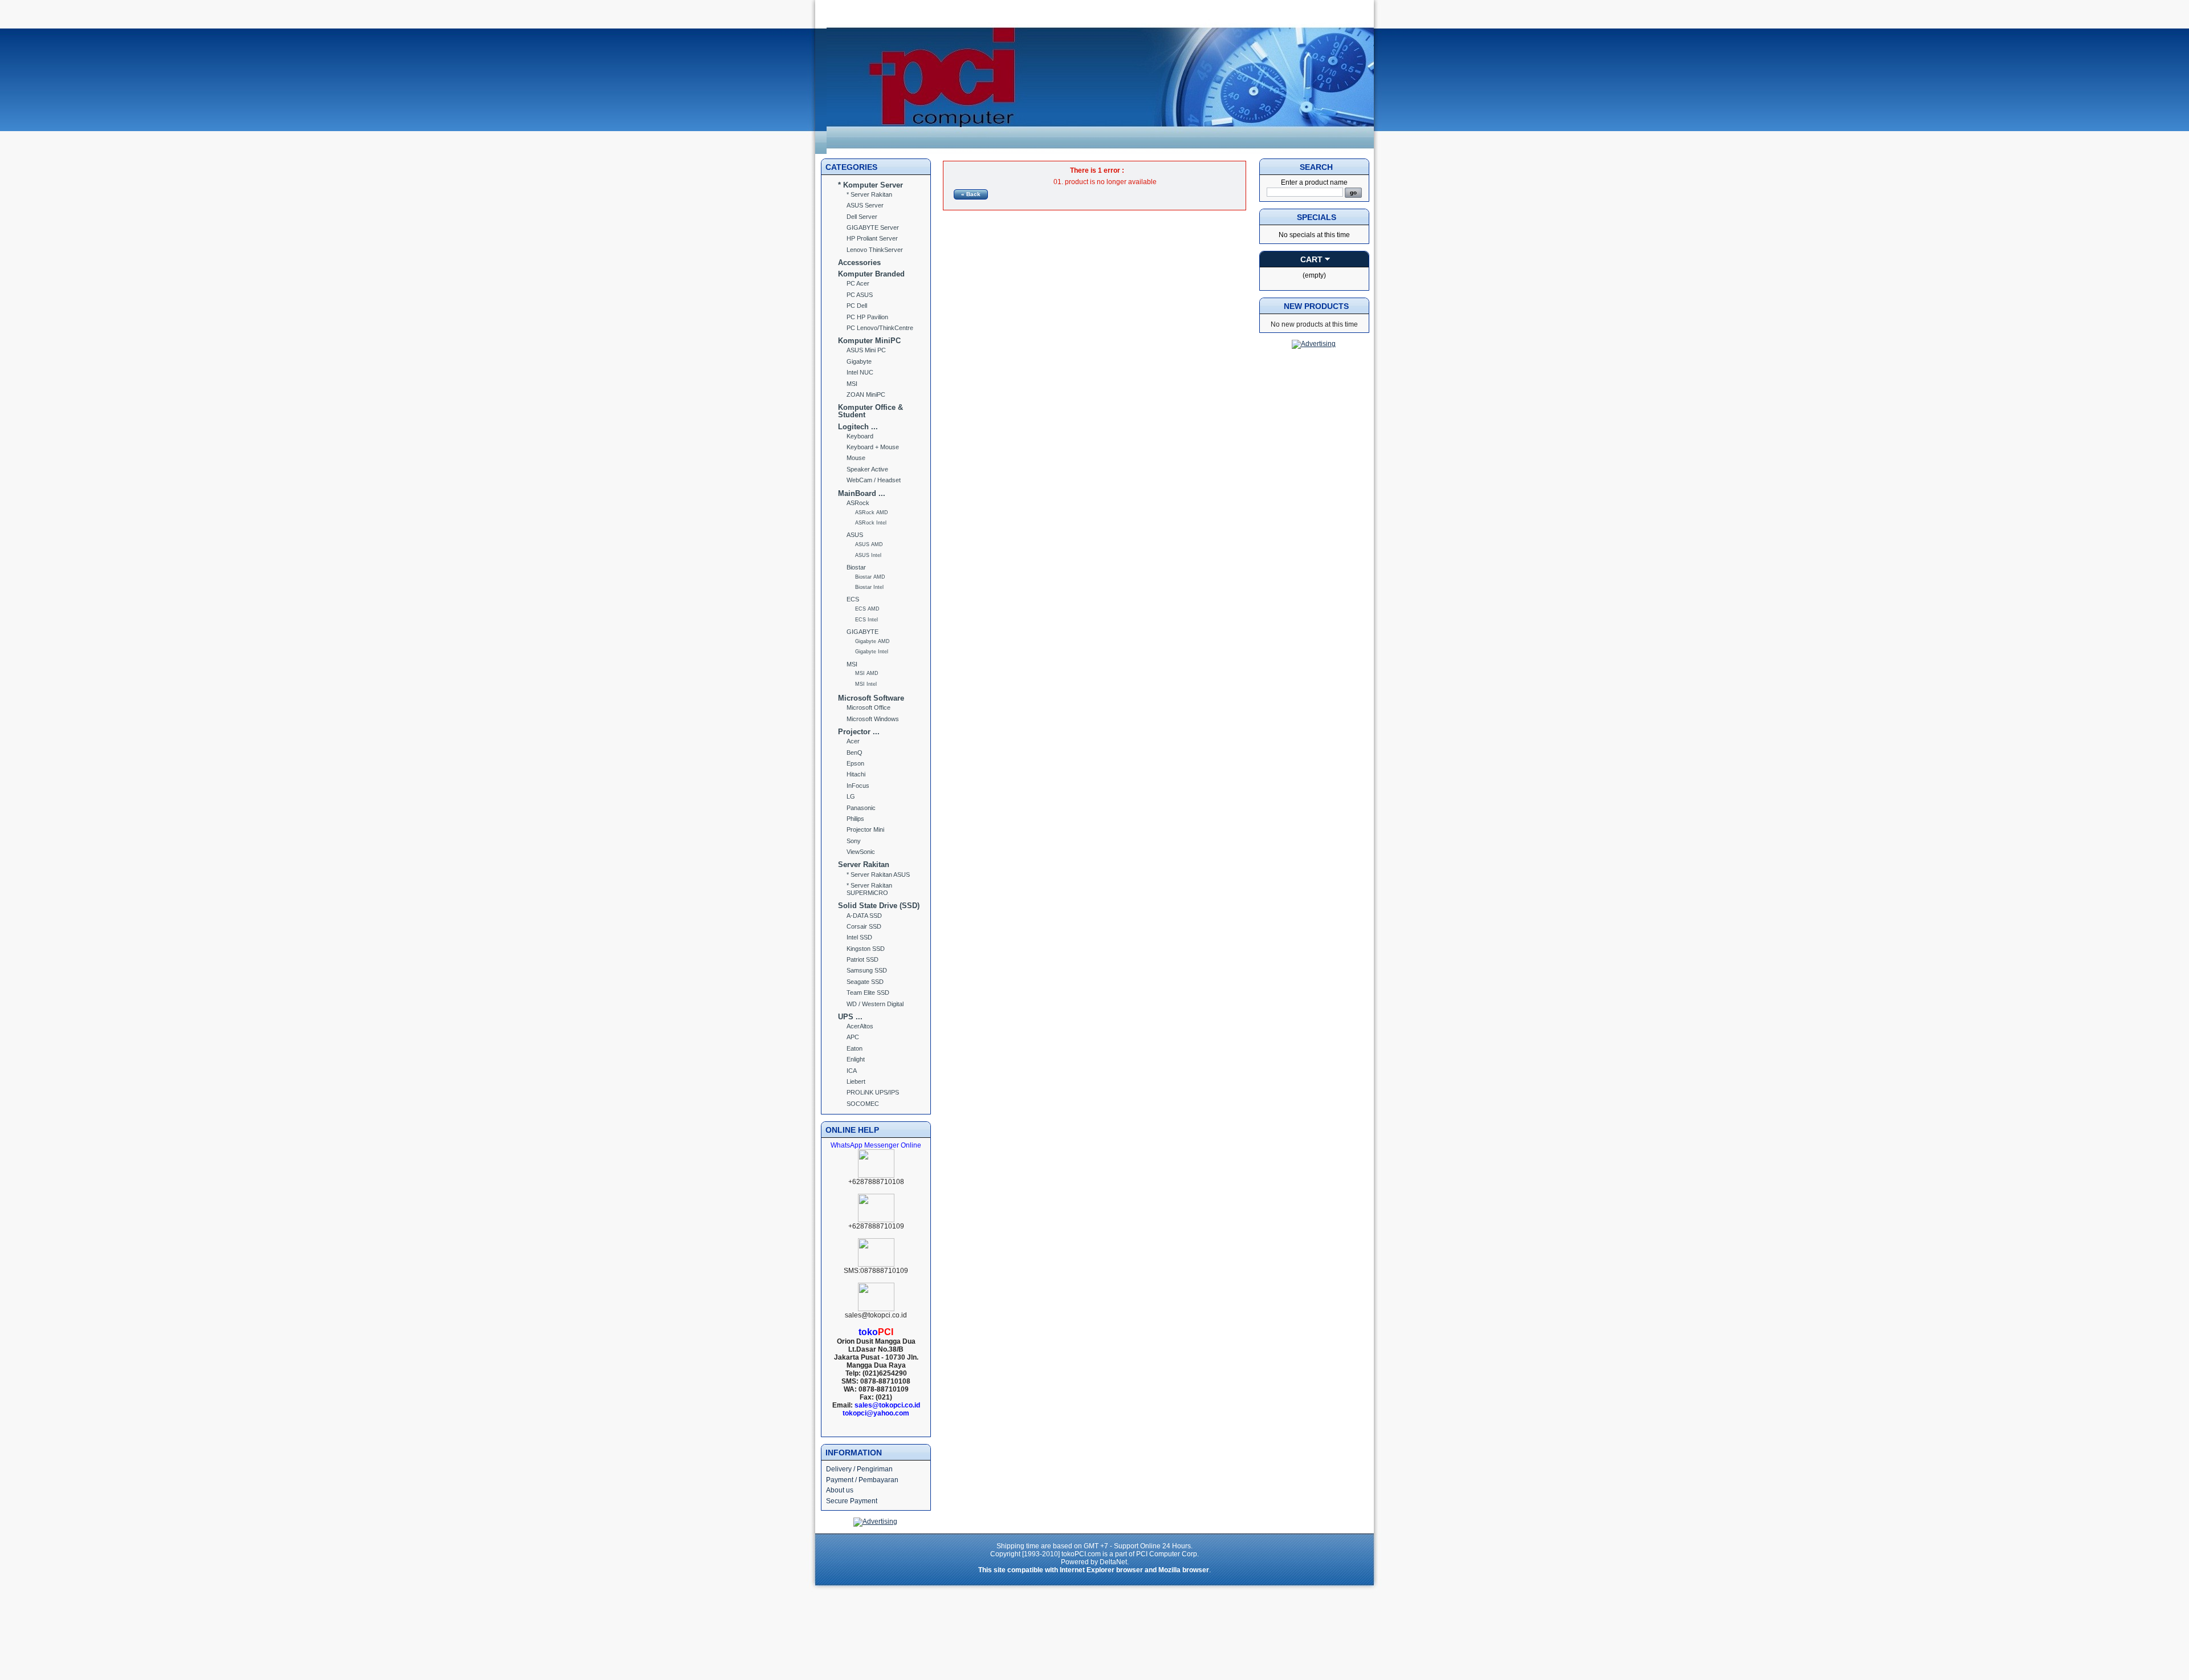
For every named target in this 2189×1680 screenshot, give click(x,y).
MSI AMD (867, 673)
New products (1316, 306)
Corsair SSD (864, 926)
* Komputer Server (870, 185)
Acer (853, 741)
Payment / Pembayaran (862, 1480)
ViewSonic (861, 852)
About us (840, 1490)
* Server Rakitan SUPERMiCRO (869, 889)
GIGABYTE (862, 632)
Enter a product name (1314, 182)
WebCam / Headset (874, 480)
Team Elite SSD (868, 992)
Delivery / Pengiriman (859, 1469)
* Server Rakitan (869, 194)
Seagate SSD (865, 982)
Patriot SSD (862, 959)
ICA (852, 1071)
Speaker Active (867, 469)
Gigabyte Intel (872, 652)
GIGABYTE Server (873, 227)
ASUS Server (865, 205)
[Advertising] (875, 1522)
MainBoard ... (862, 493)
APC (853, 1037)
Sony (854, 841)
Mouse (856, 458)
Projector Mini (865, 829)
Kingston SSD (866, 949)
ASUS (855, 535)
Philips (855, 819)
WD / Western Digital (875, 1004)
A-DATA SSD (864, 916)
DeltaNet (1113, 1562)
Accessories (859, 263)
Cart (1311, 259)
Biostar (856, 567)
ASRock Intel (871, 523)
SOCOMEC (863, 1104)
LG (851, 796)
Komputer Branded (871, 274)
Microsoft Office (868, 707)
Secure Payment (852, 1501)
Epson (855, 763)
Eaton (855, 1048)
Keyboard (860, 436)
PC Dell (857, 306)
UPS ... (850, 1017)
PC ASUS (860, 295)
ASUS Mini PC (866, 350)
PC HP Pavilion (867, 317)
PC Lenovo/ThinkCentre (880, 328)
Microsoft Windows (873, 719)
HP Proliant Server (872, 238)
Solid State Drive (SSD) (879, 906)
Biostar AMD (870, 577)
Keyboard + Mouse (873, 447)
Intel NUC (860, 372)
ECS (853, 599)
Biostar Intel (869, 587)
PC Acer (858, 283)
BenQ (855, 752)
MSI (852, 384)
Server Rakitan (864, 865)
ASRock (858, 503)
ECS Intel (866, 620)
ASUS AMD (869, 544)
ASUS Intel (868, 555)
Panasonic (861, 808)
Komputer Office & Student (870, 411)
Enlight (856, 1059)
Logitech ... (858, 427)
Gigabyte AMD (872, 641)
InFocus (858, 786)
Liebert (856, 1081)
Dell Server (862, 217)
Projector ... (859, 732)
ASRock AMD (872, 512)
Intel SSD (859, 937)
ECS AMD (867, 609)
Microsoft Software (871, 698)
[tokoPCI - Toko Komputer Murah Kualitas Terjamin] (1100, 152)
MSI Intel (866, 684)
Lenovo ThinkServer (875, 250)
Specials (1317, 217)
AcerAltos (860, 1026)
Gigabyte (859, 361)
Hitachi (856, 774)
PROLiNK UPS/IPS (873, 1092)
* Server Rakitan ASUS (878, 874)
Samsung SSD (867, 970)
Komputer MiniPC (869, 341)
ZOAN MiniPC (866, 394)
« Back (971, 194)
